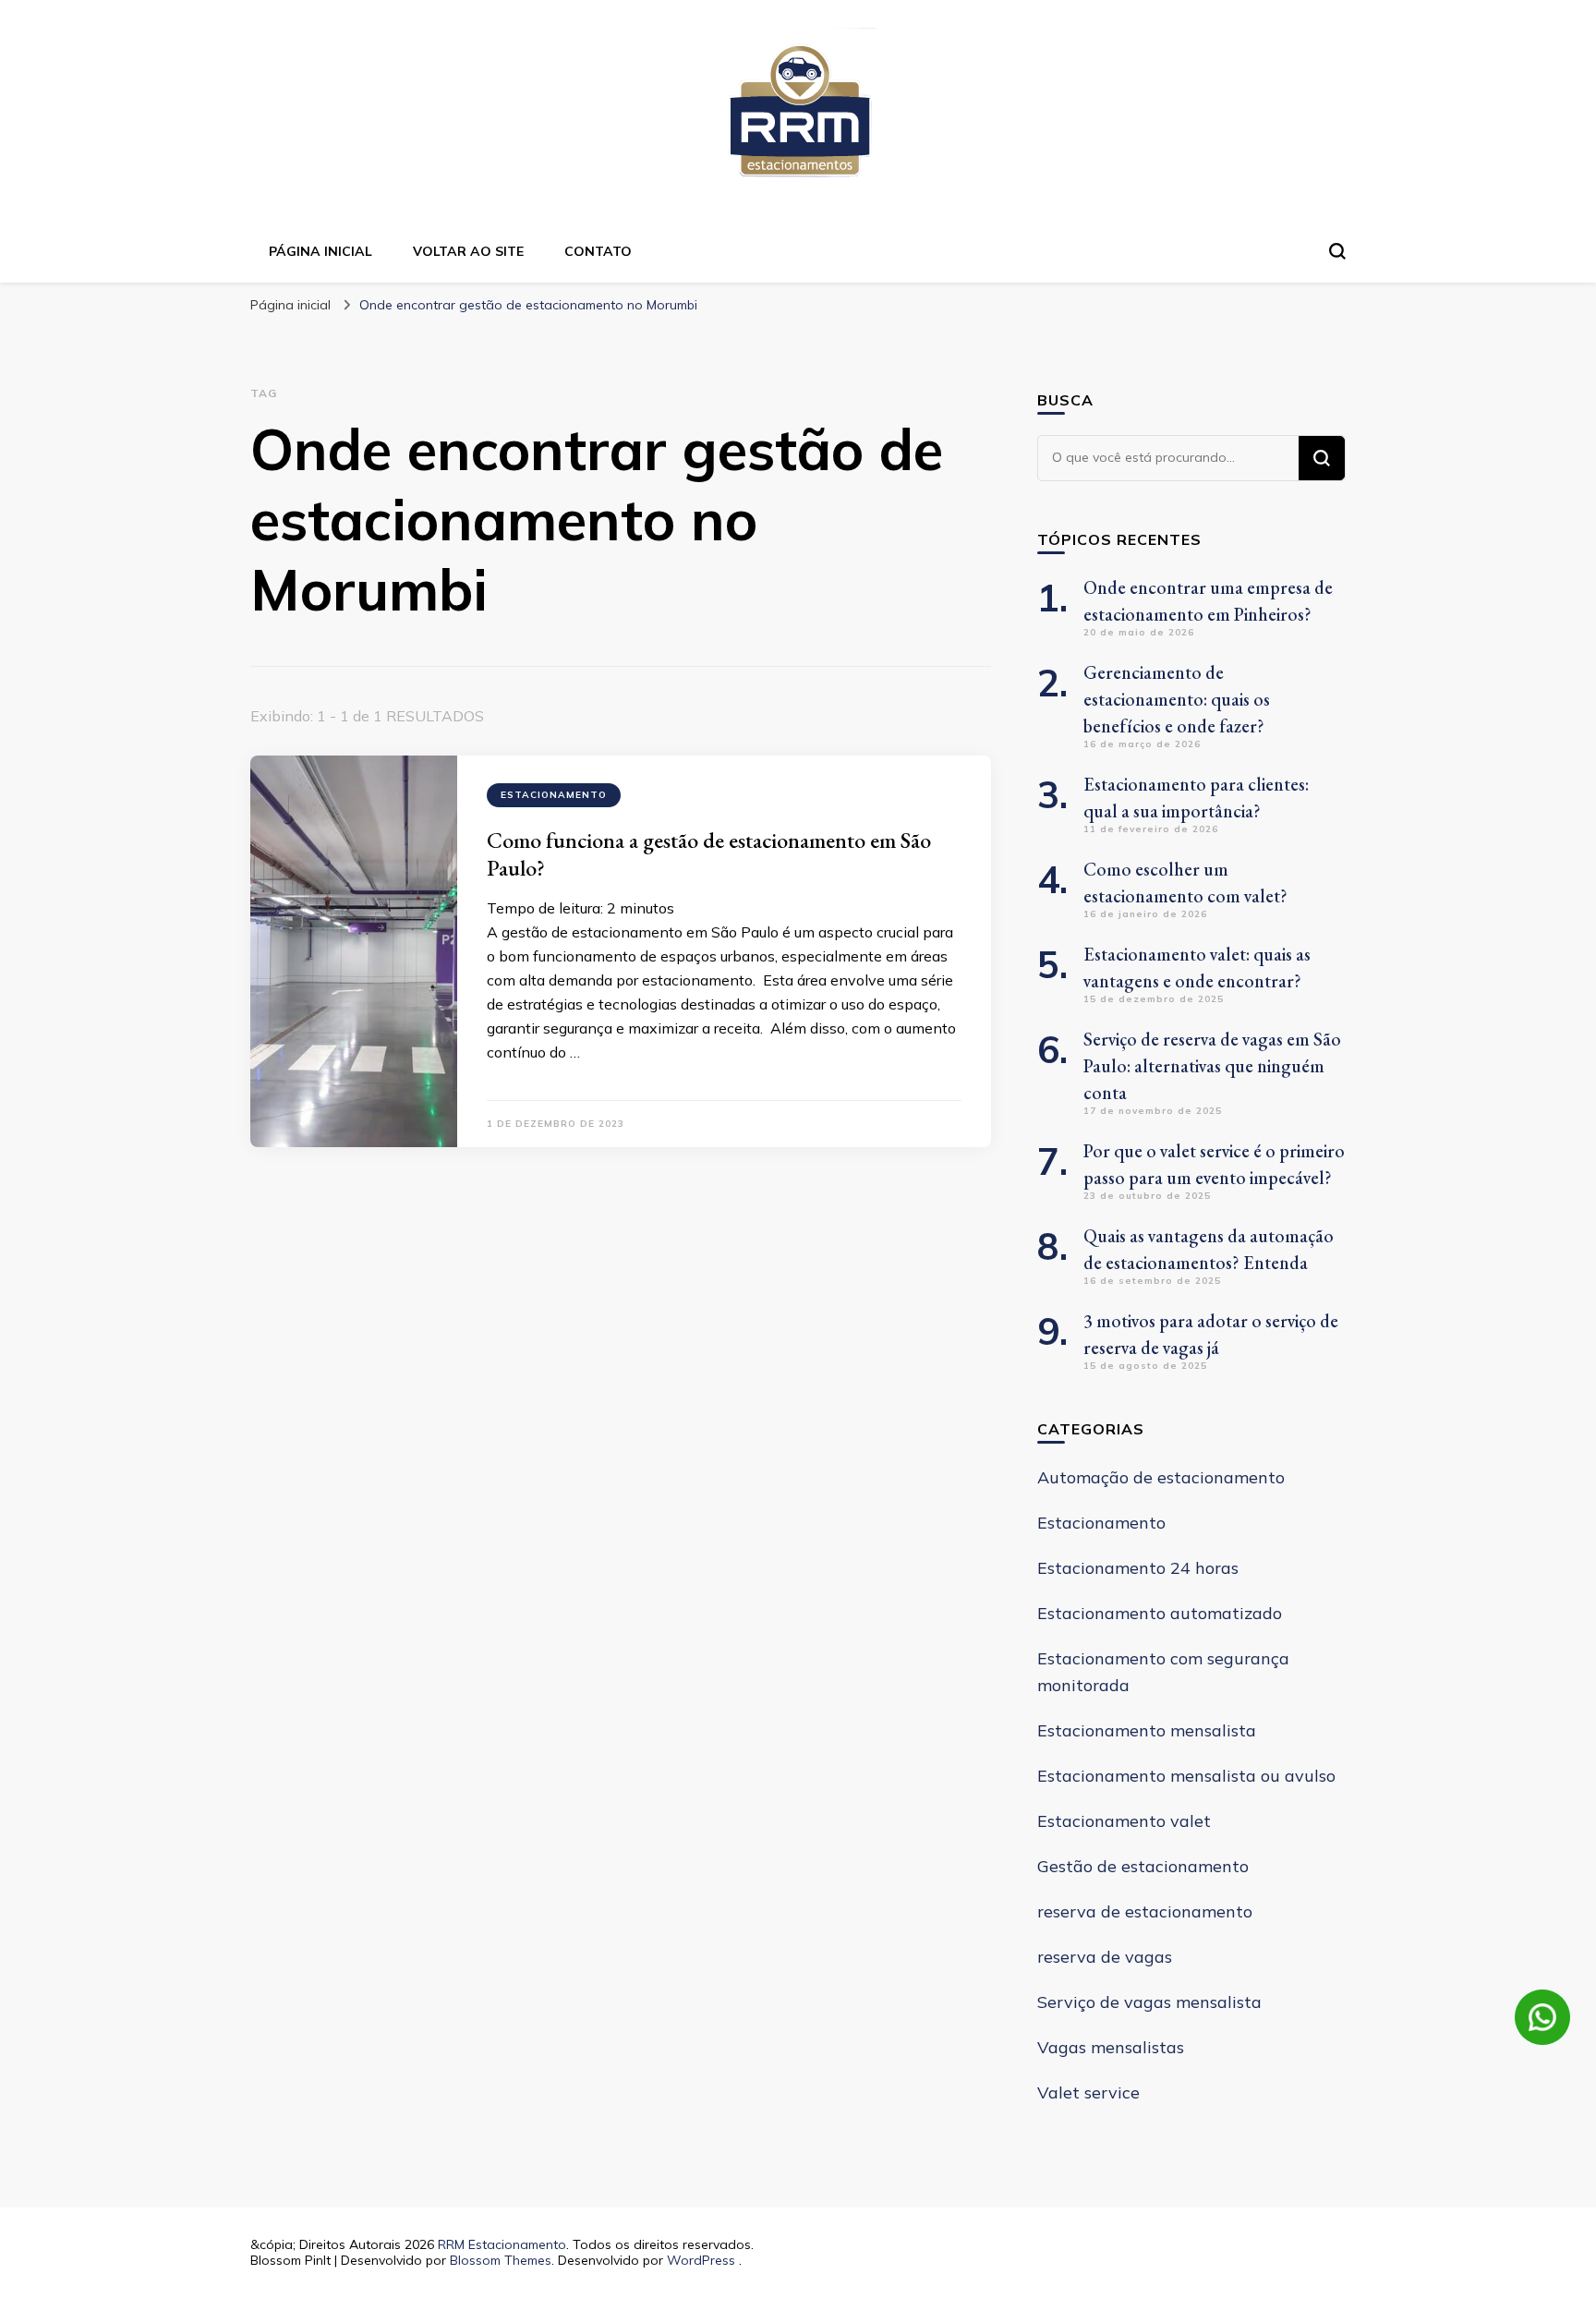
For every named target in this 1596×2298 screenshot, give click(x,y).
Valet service (1088, 2092)
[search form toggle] (1337, 251)
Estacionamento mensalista (1147, 1730)
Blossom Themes (501, 2260)
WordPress (701, 2260)
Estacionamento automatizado (1160, 1613)
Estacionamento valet (1124, 1821)
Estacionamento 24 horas (1138, 1568)
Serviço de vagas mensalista (1149, 2002)
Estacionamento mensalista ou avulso (1186, 1776)
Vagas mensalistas (1111, 2047)
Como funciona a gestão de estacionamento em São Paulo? (709, 854)
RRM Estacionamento (502, 2244)
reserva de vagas (1105, 1957)
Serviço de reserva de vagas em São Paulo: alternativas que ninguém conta (1212, 1066)
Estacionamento (554, 795)
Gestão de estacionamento (1143, 1866)
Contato (598, 251)
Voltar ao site (468, 251)
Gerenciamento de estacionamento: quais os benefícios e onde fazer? (1177, 699)
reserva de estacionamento (1145, 1911)
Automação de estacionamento (1161, 1477)
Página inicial (320, 251)
